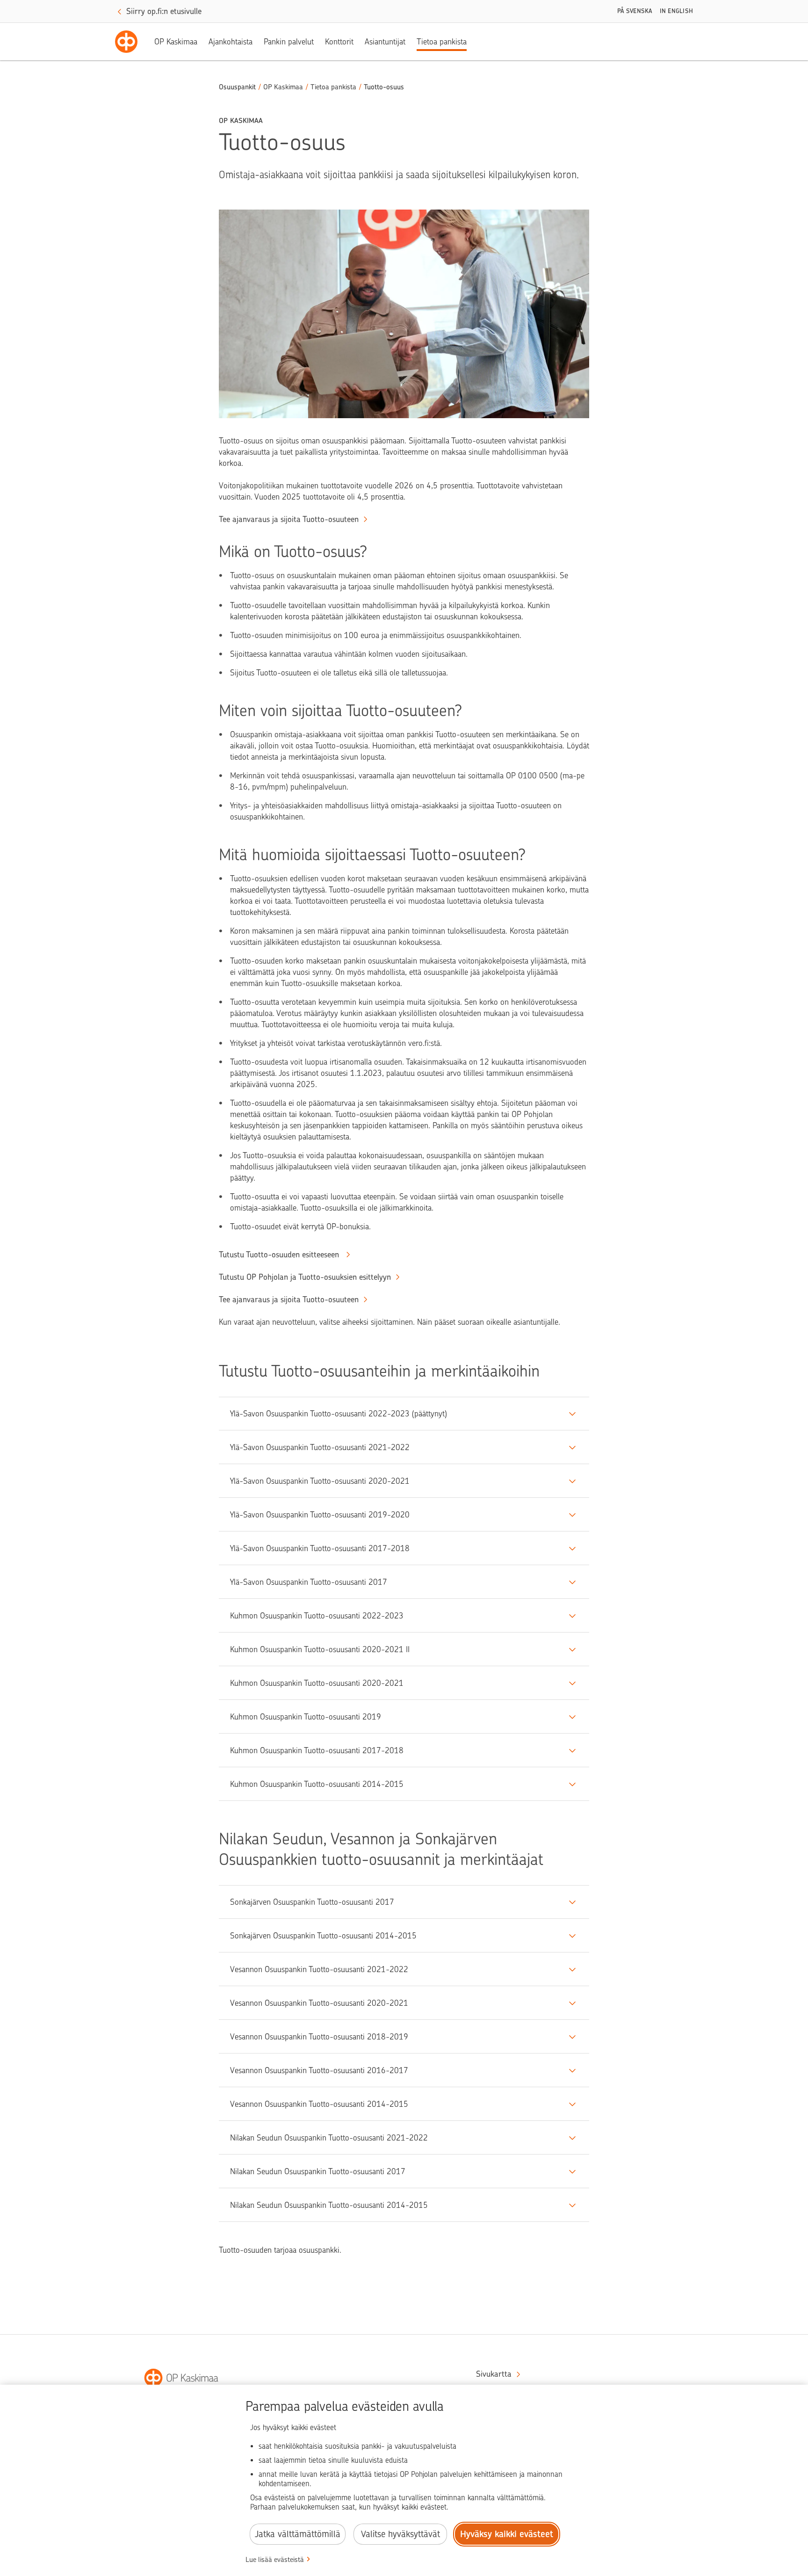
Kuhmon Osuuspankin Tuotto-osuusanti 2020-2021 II (320, 1649)
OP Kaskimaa (176, 42)
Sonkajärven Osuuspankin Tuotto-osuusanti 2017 (312, 1902)
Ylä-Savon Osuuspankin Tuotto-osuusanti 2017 (309, 1582)
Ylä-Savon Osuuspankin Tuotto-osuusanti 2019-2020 (320, 1515)
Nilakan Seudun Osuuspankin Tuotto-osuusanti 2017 (318, 2171)
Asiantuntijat (385, 42)
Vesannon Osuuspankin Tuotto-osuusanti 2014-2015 (319, 2104)
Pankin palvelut (289, 42)
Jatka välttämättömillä (298, 2534)
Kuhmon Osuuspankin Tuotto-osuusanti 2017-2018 (317, 1750)
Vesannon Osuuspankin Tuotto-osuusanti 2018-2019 (319, 2037)
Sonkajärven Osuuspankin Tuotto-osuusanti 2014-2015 (323, 1936)
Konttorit (339, 42)
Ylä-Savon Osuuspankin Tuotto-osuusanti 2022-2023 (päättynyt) (339, 1414)
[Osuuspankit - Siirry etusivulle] (126, 42)
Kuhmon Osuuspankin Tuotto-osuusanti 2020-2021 (317, 1683)
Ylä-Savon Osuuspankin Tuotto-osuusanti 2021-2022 (320, 1447)
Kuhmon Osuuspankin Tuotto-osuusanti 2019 (306, 1717)
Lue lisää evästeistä (275, 2560)
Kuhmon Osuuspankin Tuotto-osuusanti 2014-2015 (317, 1784)
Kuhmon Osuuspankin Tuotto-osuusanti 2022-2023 (317, 1616)
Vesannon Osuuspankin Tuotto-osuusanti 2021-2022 (319, 1969)
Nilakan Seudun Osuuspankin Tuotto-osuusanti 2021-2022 (329, 2138)
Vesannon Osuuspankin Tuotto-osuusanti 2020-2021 (319, 2003)
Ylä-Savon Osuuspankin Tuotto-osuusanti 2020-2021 (320, 1481)
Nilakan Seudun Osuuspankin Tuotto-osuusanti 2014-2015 (329, 2205)
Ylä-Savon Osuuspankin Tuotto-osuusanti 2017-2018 (320, 1548)
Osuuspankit (237, 87)
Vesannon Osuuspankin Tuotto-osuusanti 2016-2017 (319, 2070)
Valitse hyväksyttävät (400, 2534)
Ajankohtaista (231, 42)
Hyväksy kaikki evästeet (507, 2534)
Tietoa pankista (442, 42)
